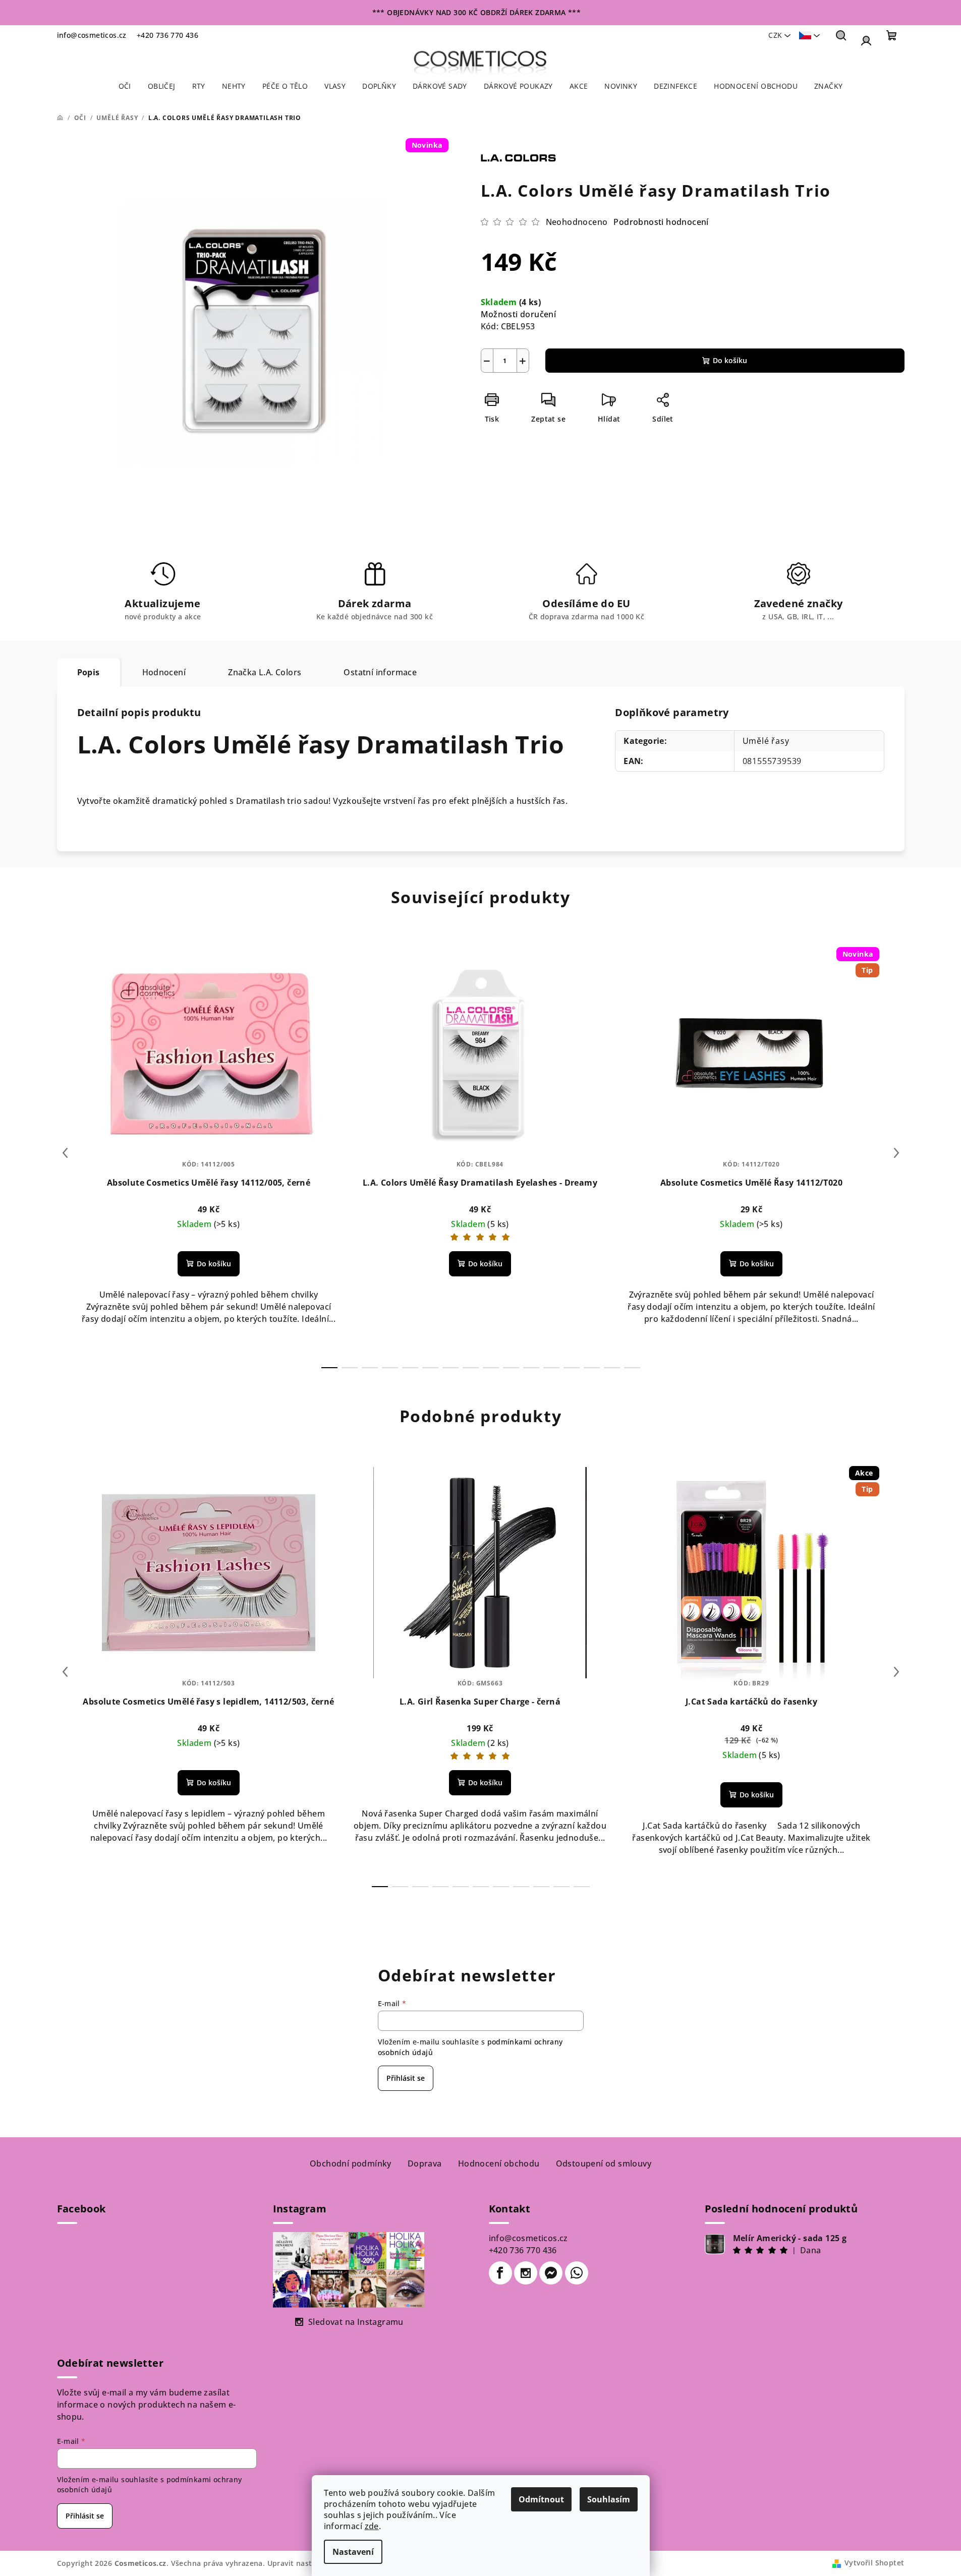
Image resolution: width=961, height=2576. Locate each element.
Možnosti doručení (519, 314)
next (896, 1153)
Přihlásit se (406, 2078)
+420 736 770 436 (167, 35)
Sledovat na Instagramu (356, 2322)
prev (65, 1153)
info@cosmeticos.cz (92, 35)
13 (592, 1368)
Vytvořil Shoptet (874, 2563)
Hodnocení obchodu (499, 2163)
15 (632, 1368)
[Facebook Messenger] (551, 2273)
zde (372, 2526)
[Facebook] (500, 2273)
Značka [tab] (265, 672)
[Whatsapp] (577, 2273)
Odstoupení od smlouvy (604, 2163)
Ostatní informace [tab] (380, 672)
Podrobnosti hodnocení (661, 222)
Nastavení (353, 2552)
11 (551, 1368)
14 (612, 1368)
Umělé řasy (766, 741)
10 (531, 1368)
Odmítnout (541, 2499)
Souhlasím (609, 2499)
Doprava (425, 2163)
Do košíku (730, 360)
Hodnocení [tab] (164, 672)
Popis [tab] (89, 672)
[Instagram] (526, 2273)
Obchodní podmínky (351, 2163)
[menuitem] (125, 86)
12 (572, 1368)
